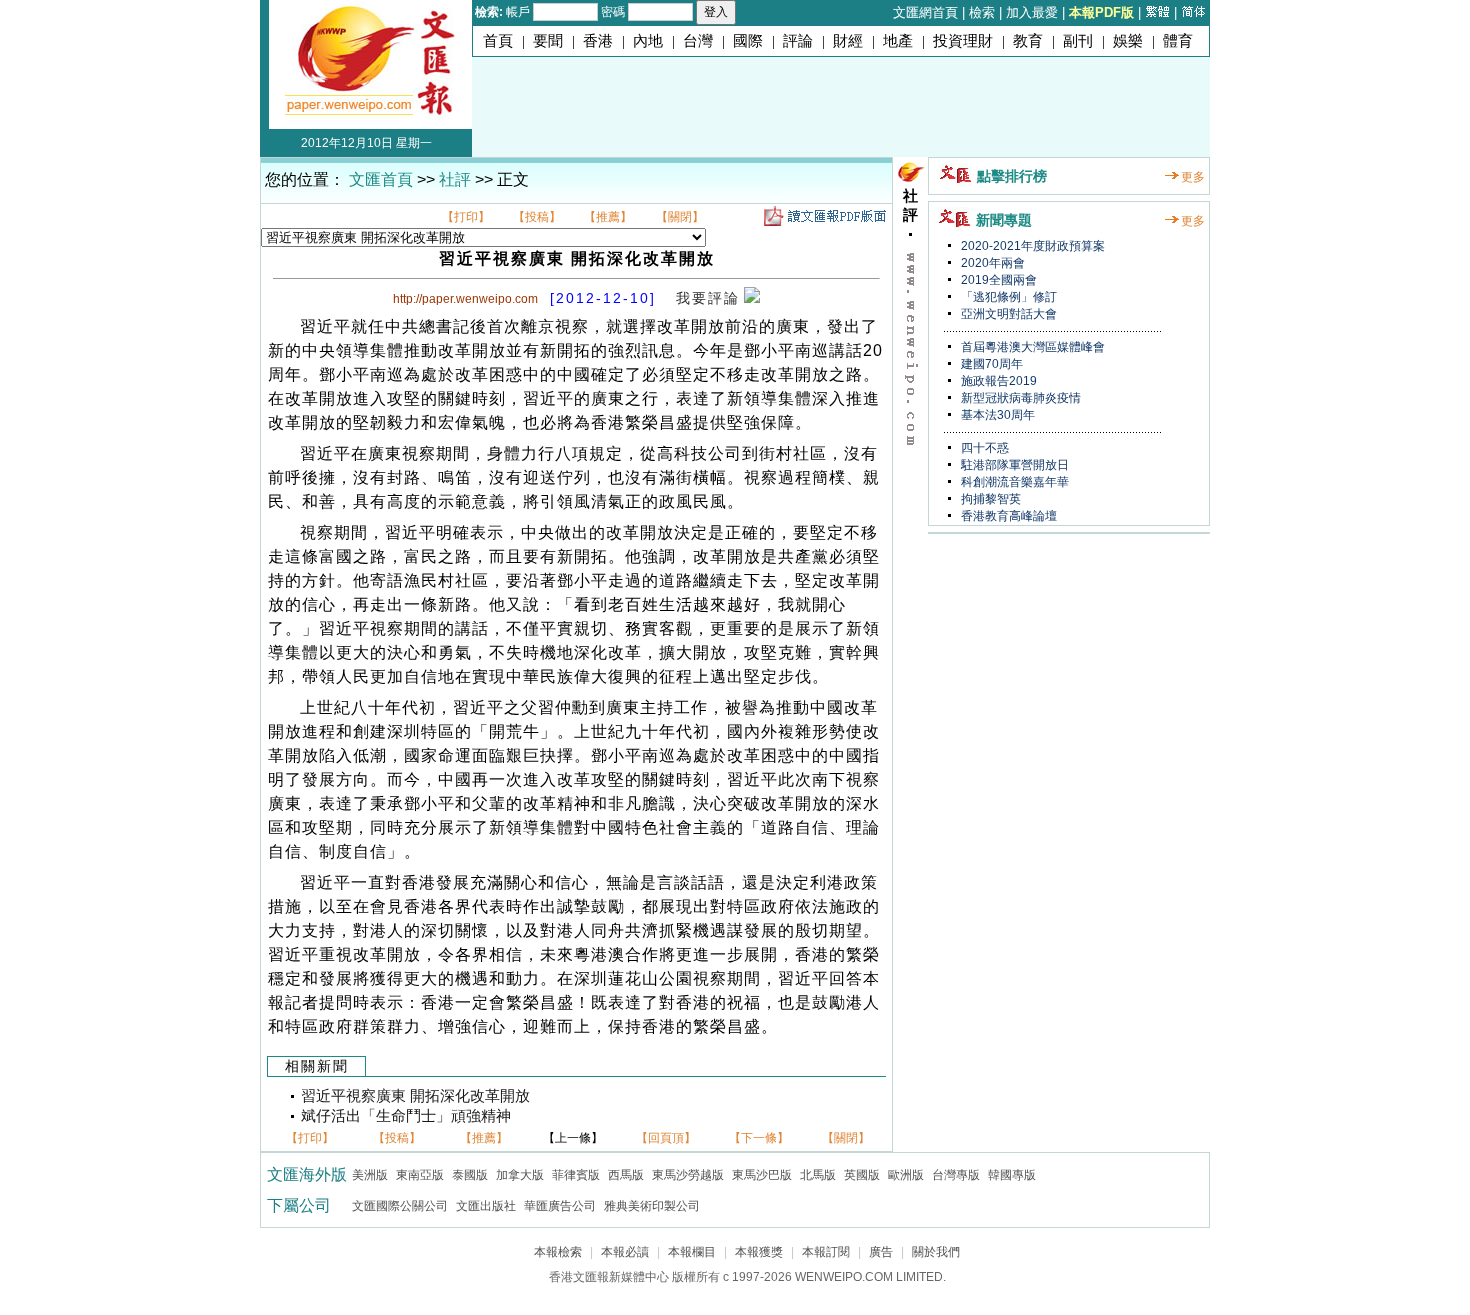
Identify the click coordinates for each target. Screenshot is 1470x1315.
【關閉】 (680, 217)
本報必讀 (625, 1252)
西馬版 (626, 1175)
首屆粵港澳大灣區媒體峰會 (1031, 347)
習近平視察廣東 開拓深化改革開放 (415, 1096)
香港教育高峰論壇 (1007, 516)
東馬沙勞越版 (688, 1175)
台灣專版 (956, 1175)
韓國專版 (1012, 1175)
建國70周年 (990, 364)
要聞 (548, 41)
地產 (898, 41)
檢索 (982, 12)
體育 (1178, 41)
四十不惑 (983, 448)
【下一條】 (759, 1138)
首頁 (498, 41)
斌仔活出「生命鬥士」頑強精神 (406, 1116)
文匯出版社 (486, 1206)
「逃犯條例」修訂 (1007, 297)
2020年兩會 (991, 263)
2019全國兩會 (997, 280)
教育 (1028, 41)
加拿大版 (520, 1175)
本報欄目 (692, 1252)
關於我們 (936, 1252)
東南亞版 (420, 1175)
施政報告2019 (997, 381)
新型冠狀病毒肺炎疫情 (1019, 398)
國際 (748, 41)
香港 (598, 41)
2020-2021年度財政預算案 (1031, 246)
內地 (648, 41)
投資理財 (963, 41)
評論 (798, 41)
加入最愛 (1032, 12)
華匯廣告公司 (560, 1206)
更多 (1193, 177)
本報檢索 (558, 1252)
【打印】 (466, 217)
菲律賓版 (576, 1175)
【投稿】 (537, 217)
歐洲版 (906, 1175)
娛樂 (1128, 41)
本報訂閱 (826, 1252)
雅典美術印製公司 (652, 1206)
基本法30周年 (996, 415)
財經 (848, 41)
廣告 (881, 1252)
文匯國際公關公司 (400, 1206)
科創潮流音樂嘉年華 (1013, 482)
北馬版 (818, 1175)
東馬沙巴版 (762, 1175)
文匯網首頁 (925, 12)
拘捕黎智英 (989, 499)
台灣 (698, 41)
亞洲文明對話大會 (1007, 314)
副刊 (1078, 41)
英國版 (862, 1175)
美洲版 (370, 1175)
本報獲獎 (759, 1252)
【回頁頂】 (666, 1138)
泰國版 (470, 1175)
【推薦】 (608, 217)
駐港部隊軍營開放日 (1013, 465)
